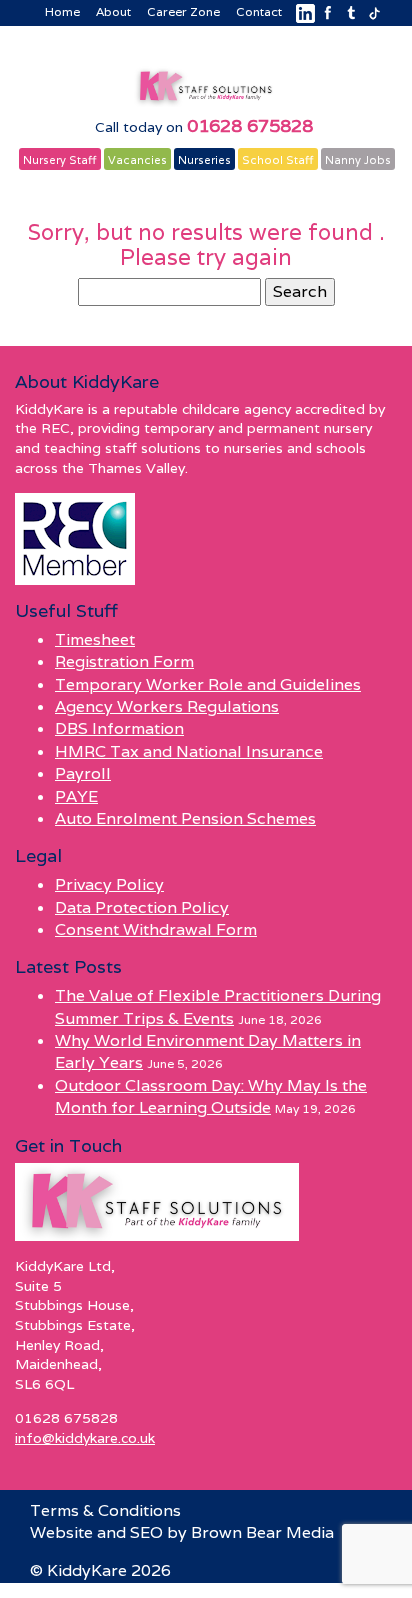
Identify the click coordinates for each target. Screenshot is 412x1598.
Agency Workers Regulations (167, 706)
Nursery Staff (60, 160)
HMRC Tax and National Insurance (189, 751)
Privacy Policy (109, 884)
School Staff (278, 160)
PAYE (76, 796)
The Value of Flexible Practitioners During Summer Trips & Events (218, 1006)
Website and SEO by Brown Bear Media (182, 1532)
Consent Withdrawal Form (156, 929)
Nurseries (204, 160)
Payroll (83, 773)
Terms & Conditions (105, 1510)
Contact (259, 11)
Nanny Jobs (358, 160)
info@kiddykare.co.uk (85, 1438)
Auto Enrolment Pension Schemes (185, 818)
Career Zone (183, 11)
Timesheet (95, 639)
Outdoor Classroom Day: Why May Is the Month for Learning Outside (211, 1096)
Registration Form (124, 661)
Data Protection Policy (142, 907)
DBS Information (119, 728)
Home (62, 11)
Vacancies (137, 160)
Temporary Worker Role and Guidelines (208, 684)
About (113, 11)
